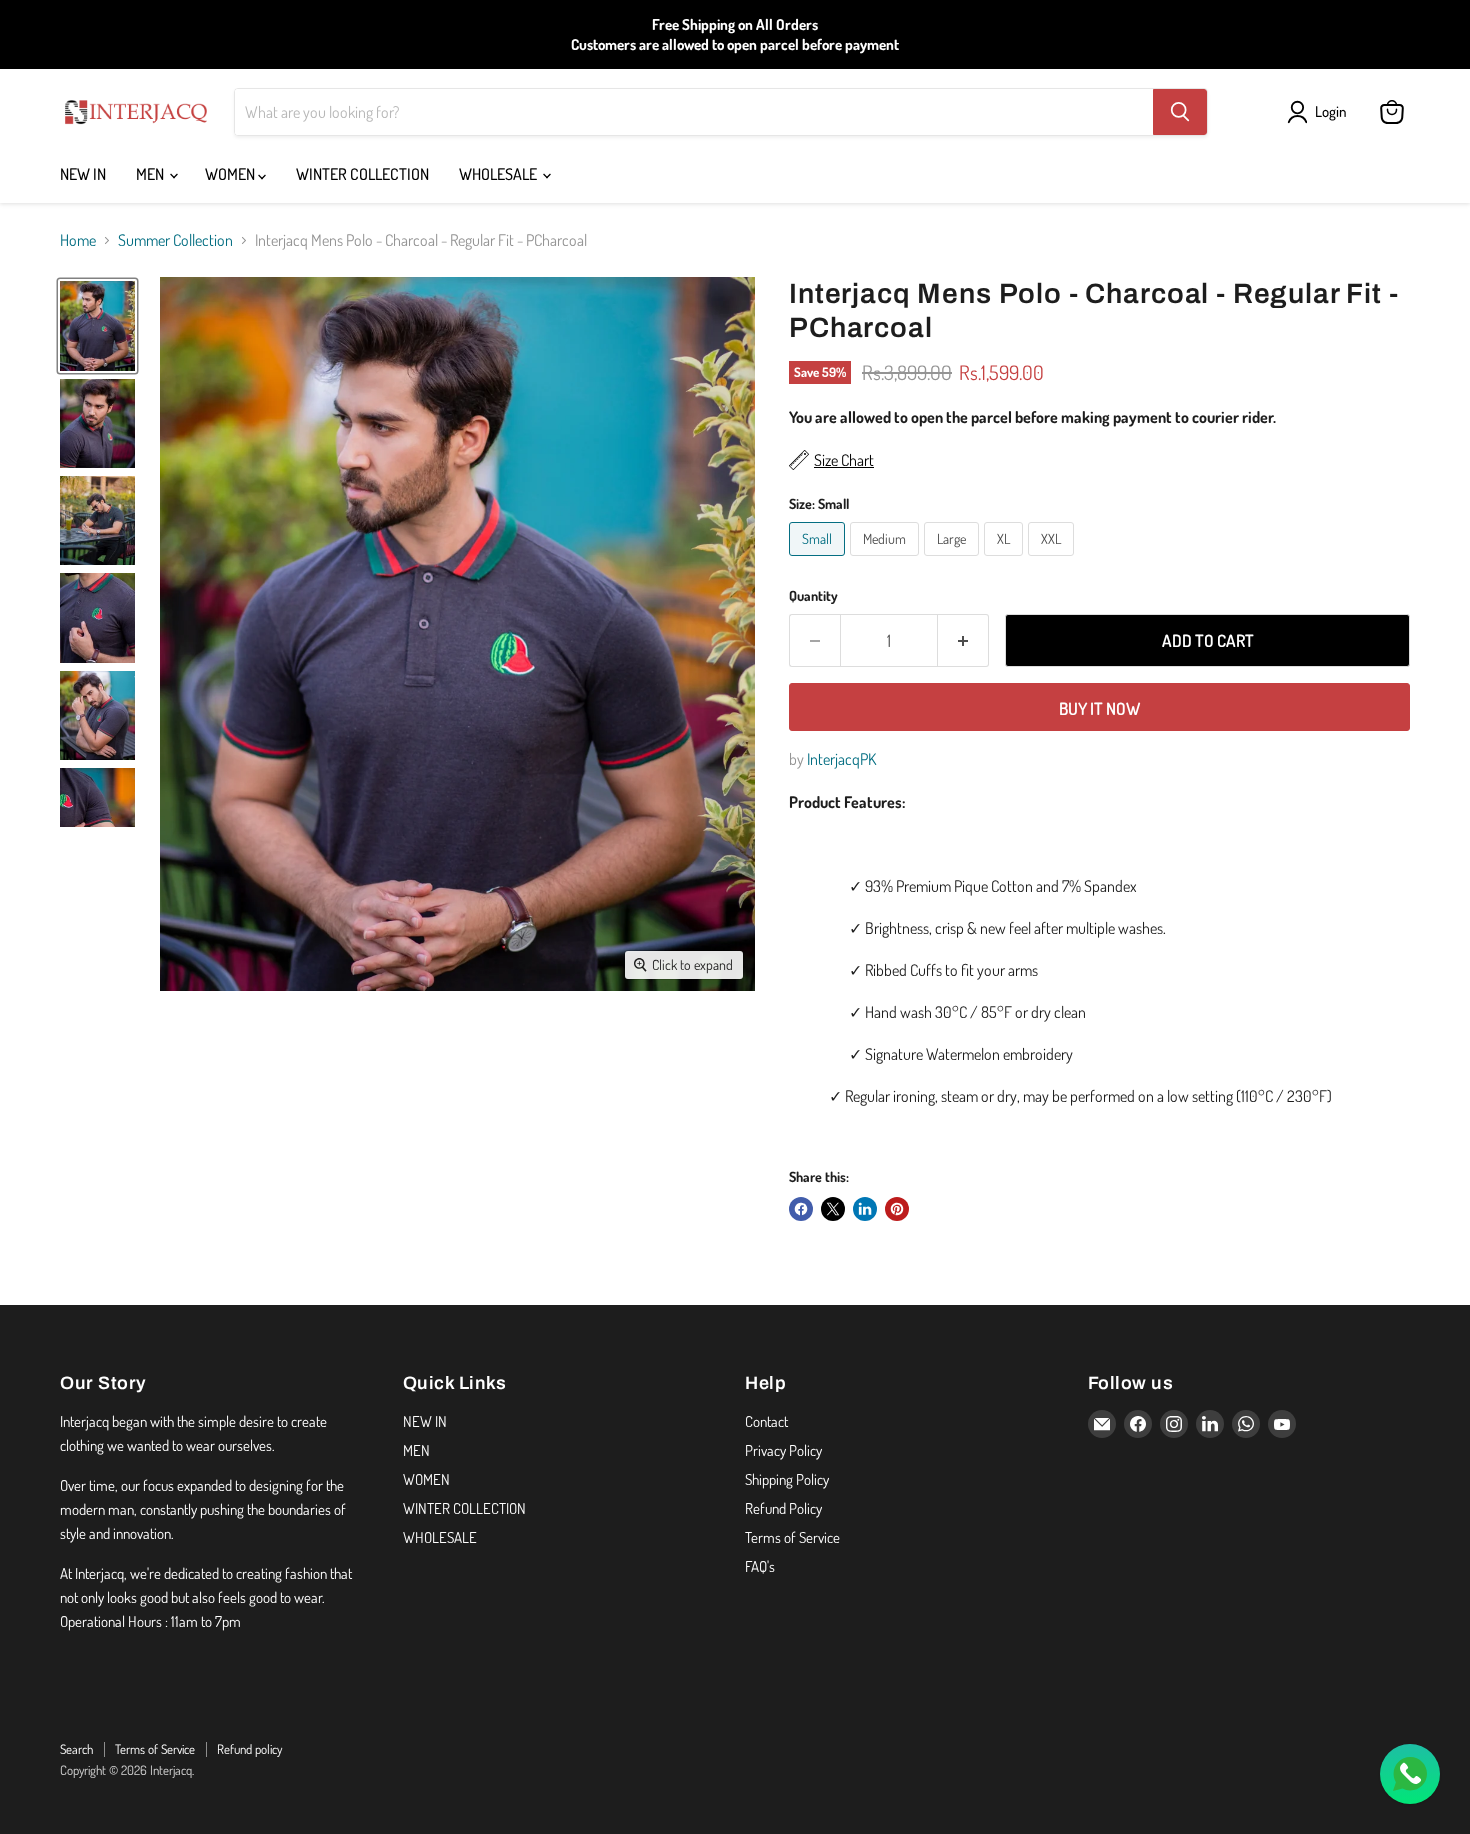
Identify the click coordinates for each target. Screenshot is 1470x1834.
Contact (766, 1421)
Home (78, 240)
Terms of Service (792, 1537)
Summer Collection (175, 240)
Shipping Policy (787, 1479)
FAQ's (760, 1566)
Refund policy (249, 1749)
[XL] (1006, 560)
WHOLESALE (499, 174)
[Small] (819, 560)
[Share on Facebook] (801, 1209)
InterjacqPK (841, 759)
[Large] (954, 560)
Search (76, 1749)
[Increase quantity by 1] (963, 641)
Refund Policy (783, 1508)
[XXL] (1053, 560)
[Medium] (887, 560)
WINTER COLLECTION (362, 174)
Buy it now (1099, 708)
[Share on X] (833, 1209)
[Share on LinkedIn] (865, 1209)
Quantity (813, 596)
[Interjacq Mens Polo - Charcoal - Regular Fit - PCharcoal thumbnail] (97, 325)
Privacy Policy (783, 1450)
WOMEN (231, 174)
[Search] (1180, 112)
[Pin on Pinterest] (897, 1209)
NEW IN (83, 174)
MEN (151, 174)
